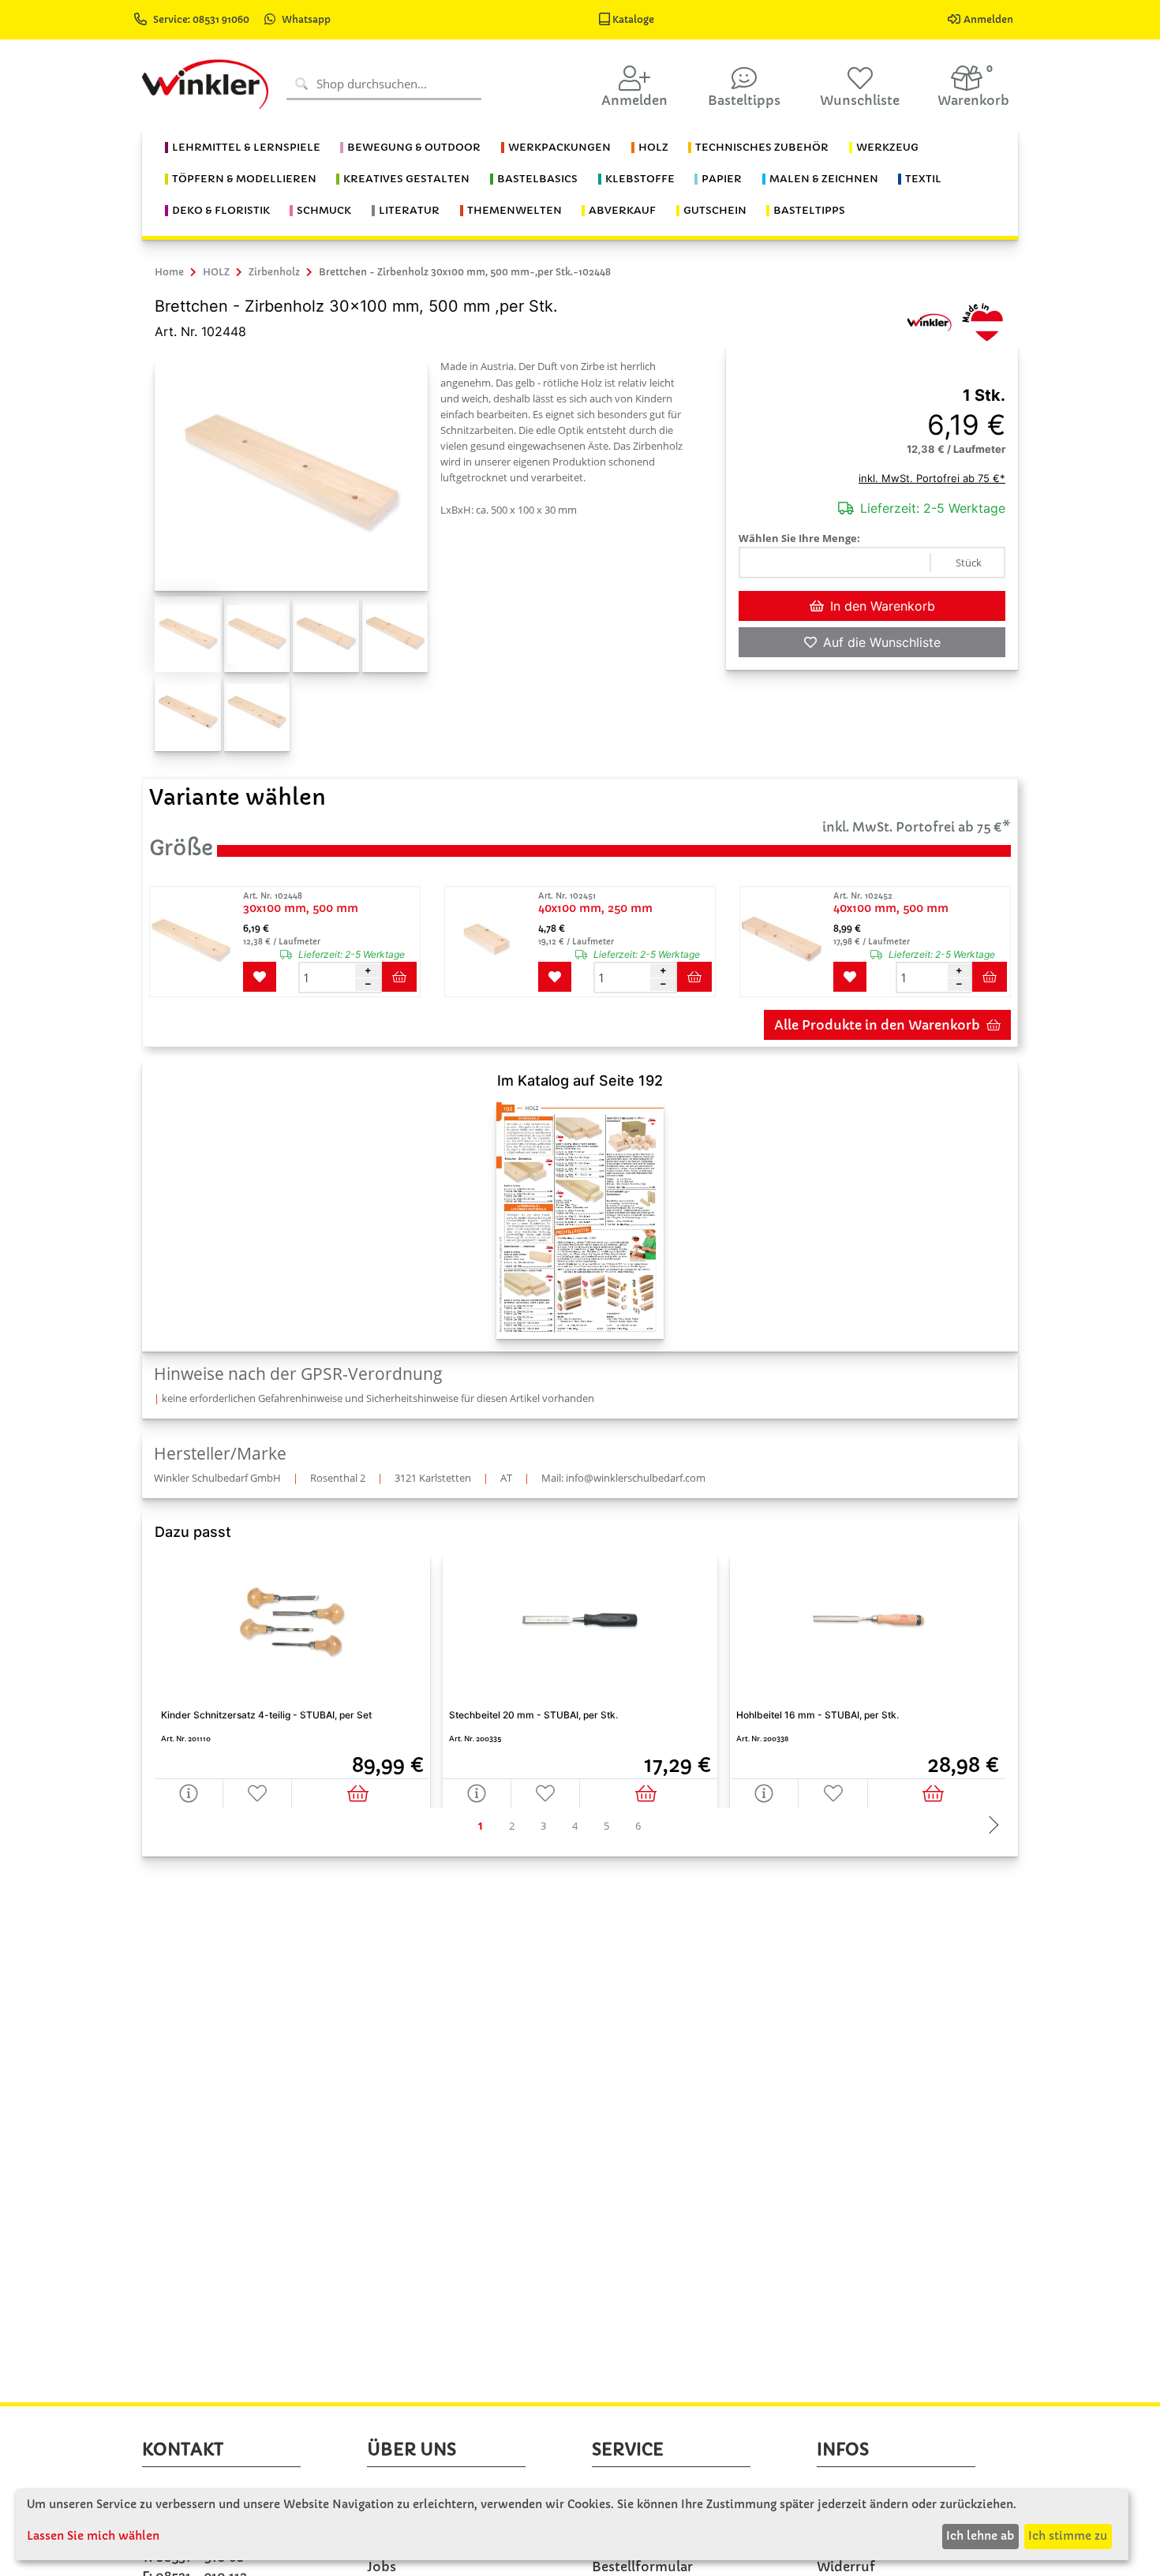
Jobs (382, 2567)
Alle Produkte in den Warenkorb (877, 1025)
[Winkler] (929, 321)
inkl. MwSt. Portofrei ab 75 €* (932, 478)
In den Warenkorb (883, 606)
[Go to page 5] (606, 1826)
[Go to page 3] (543, 1826)
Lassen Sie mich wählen (93, 2536)
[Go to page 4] (574, 1826)
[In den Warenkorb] (361, 1793)
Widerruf (846, 2567)
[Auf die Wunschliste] (258, 1793)
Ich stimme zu (1068, 2536)
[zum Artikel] (195, 942)
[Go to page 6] (638, 1826)
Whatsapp (306, 19)
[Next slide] (990, 1826)
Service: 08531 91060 (202, 19)
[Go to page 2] (511, 1826)
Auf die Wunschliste (882, 642)
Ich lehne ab (980, 2536)
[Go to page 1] (480, 1826)
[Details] (189, 1793)
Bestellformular (642, 2567)
